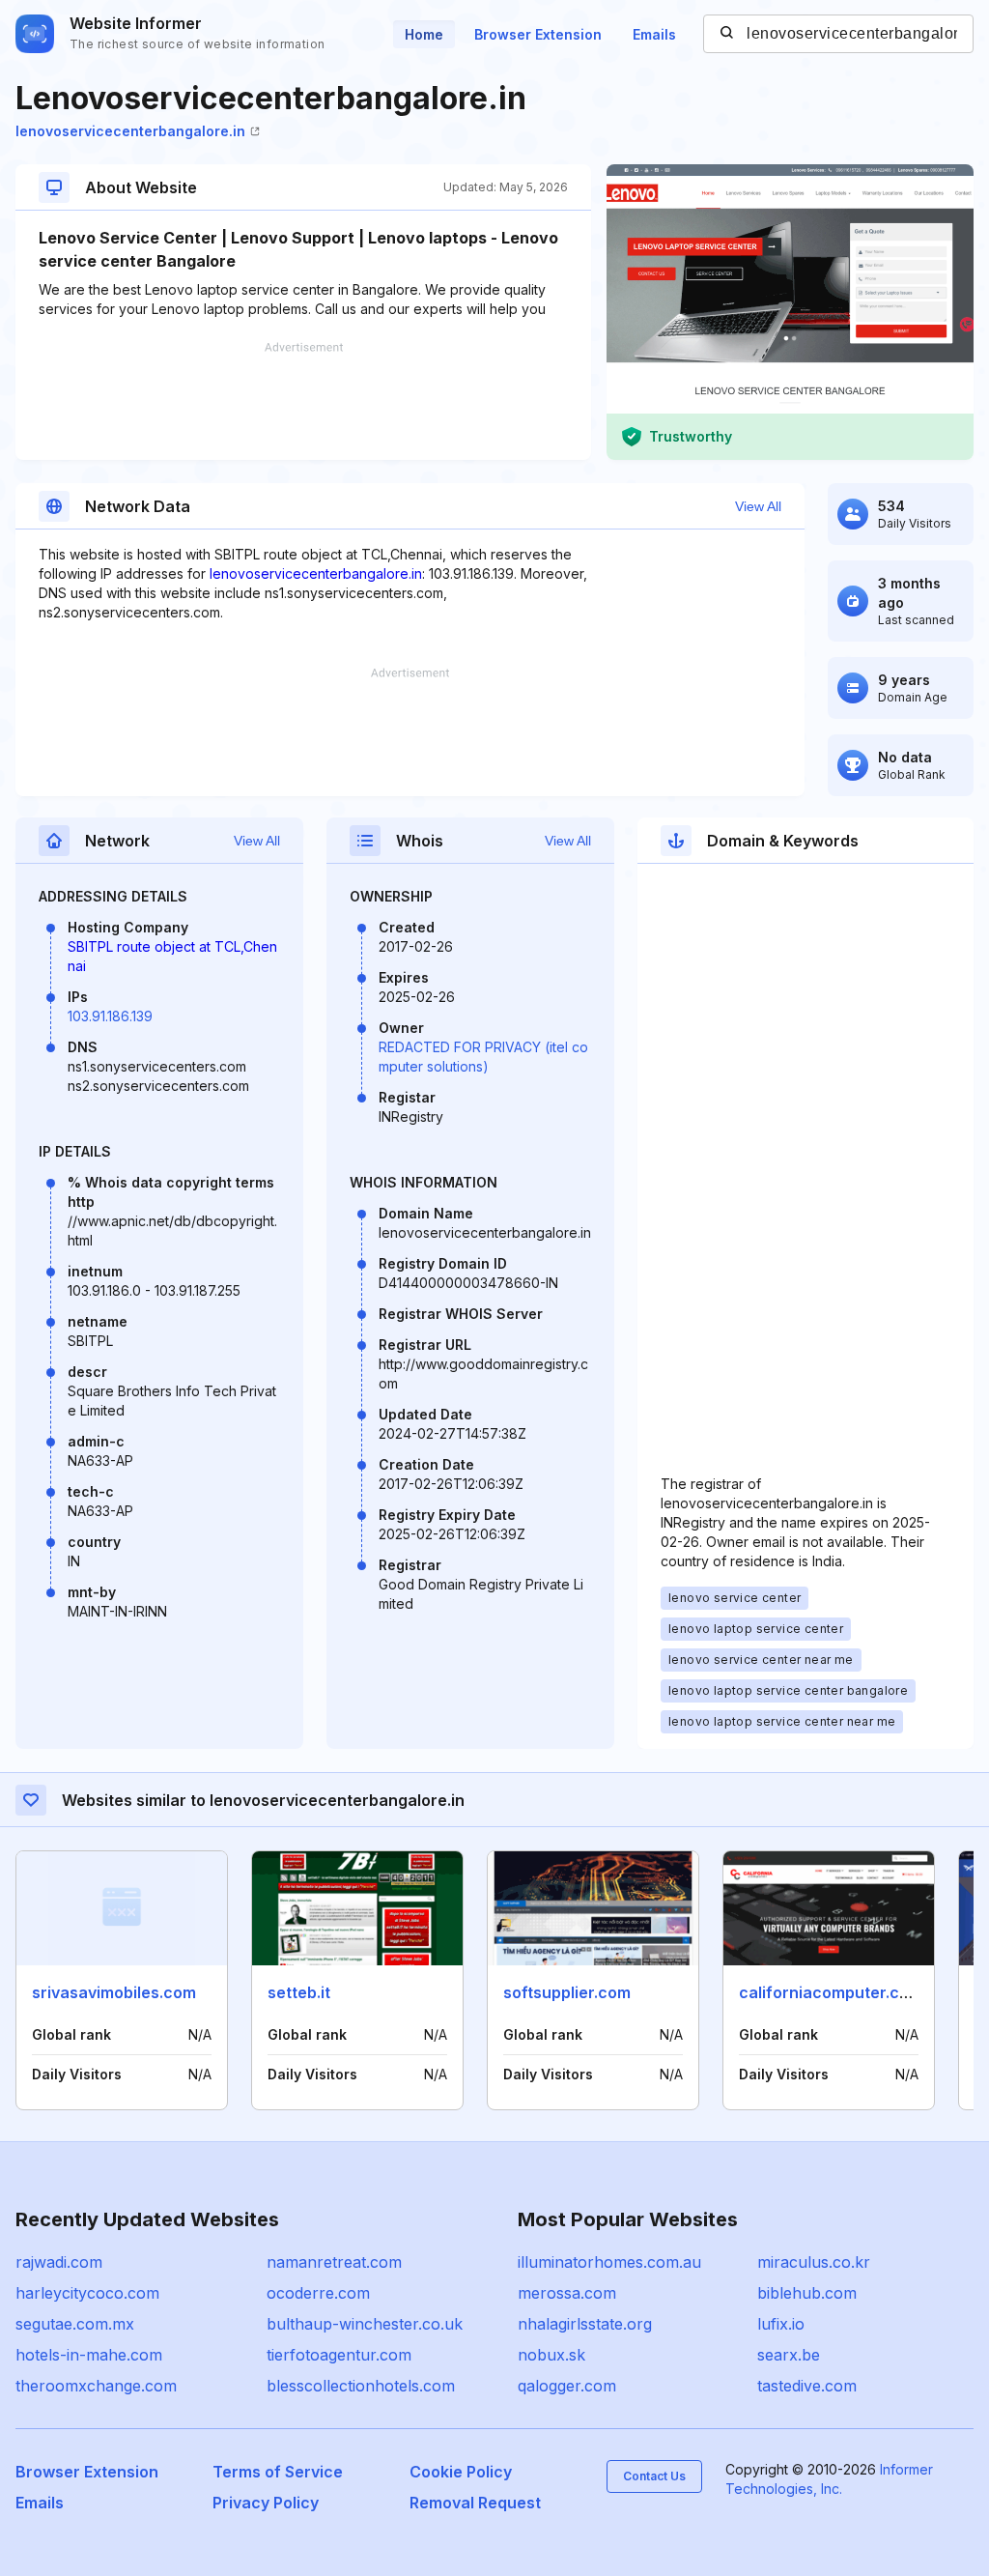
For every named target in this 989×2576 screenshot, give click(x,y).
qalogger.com (567, 2386)
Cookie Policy (461, 2472)
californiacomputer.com (831, 1992)
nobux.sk (551, 2355)
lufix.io (781, 2324)
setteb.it (299, 1992)
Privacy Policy (266, 2503)
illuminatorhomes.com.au (609, 2262)
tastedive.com (807, 2386)
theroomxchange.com (96, 2386)
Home (424, 34)
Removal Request (475, 2503)
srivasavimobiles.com (114, 1992)
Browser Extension (538, 34)
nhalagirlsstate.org (585, 2324)
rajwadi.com (59, 2262)
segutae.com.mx (75, 2324)
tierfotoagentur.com (339, 2355)
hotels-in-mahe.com (89, 2355)
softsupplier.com (567, 1992)
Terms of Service (278, 2472)
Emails (654, 34)
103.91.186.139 (110, 1016)
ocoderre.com (318, 2293)
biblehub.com (807, 2293)
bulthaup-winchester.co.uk (365, 2324)
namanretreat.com (334, 2262)
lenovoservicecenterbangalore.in (130, 131)
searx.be (789, 2355)
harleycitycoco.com (87, 2293)
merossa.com (567, 2293)
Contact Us (654, 2476)
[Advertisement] (303, 401)
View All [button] (758, 506)
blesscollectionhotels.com (361, 2386)
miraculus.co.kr (814, 2262)
